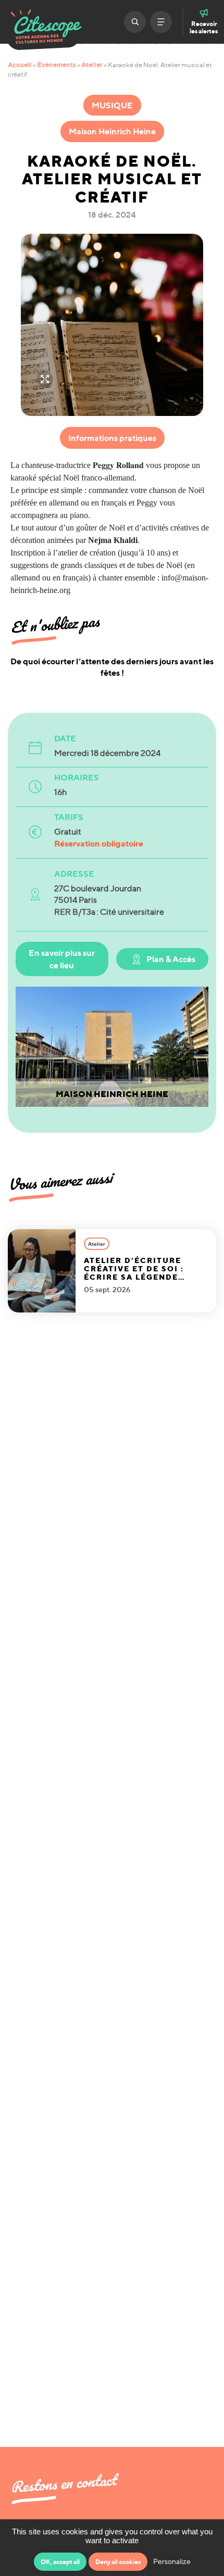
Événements (57, 65)
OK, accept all (60, 2562)
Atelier (92, 65)
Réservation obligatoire (99, 843)
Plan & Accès (171, 959)
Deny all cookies (118, 2562)
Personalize (172, 2561)
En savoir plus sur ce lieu (62, 959)
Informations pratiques (112, 438)
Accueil (20, 65)
